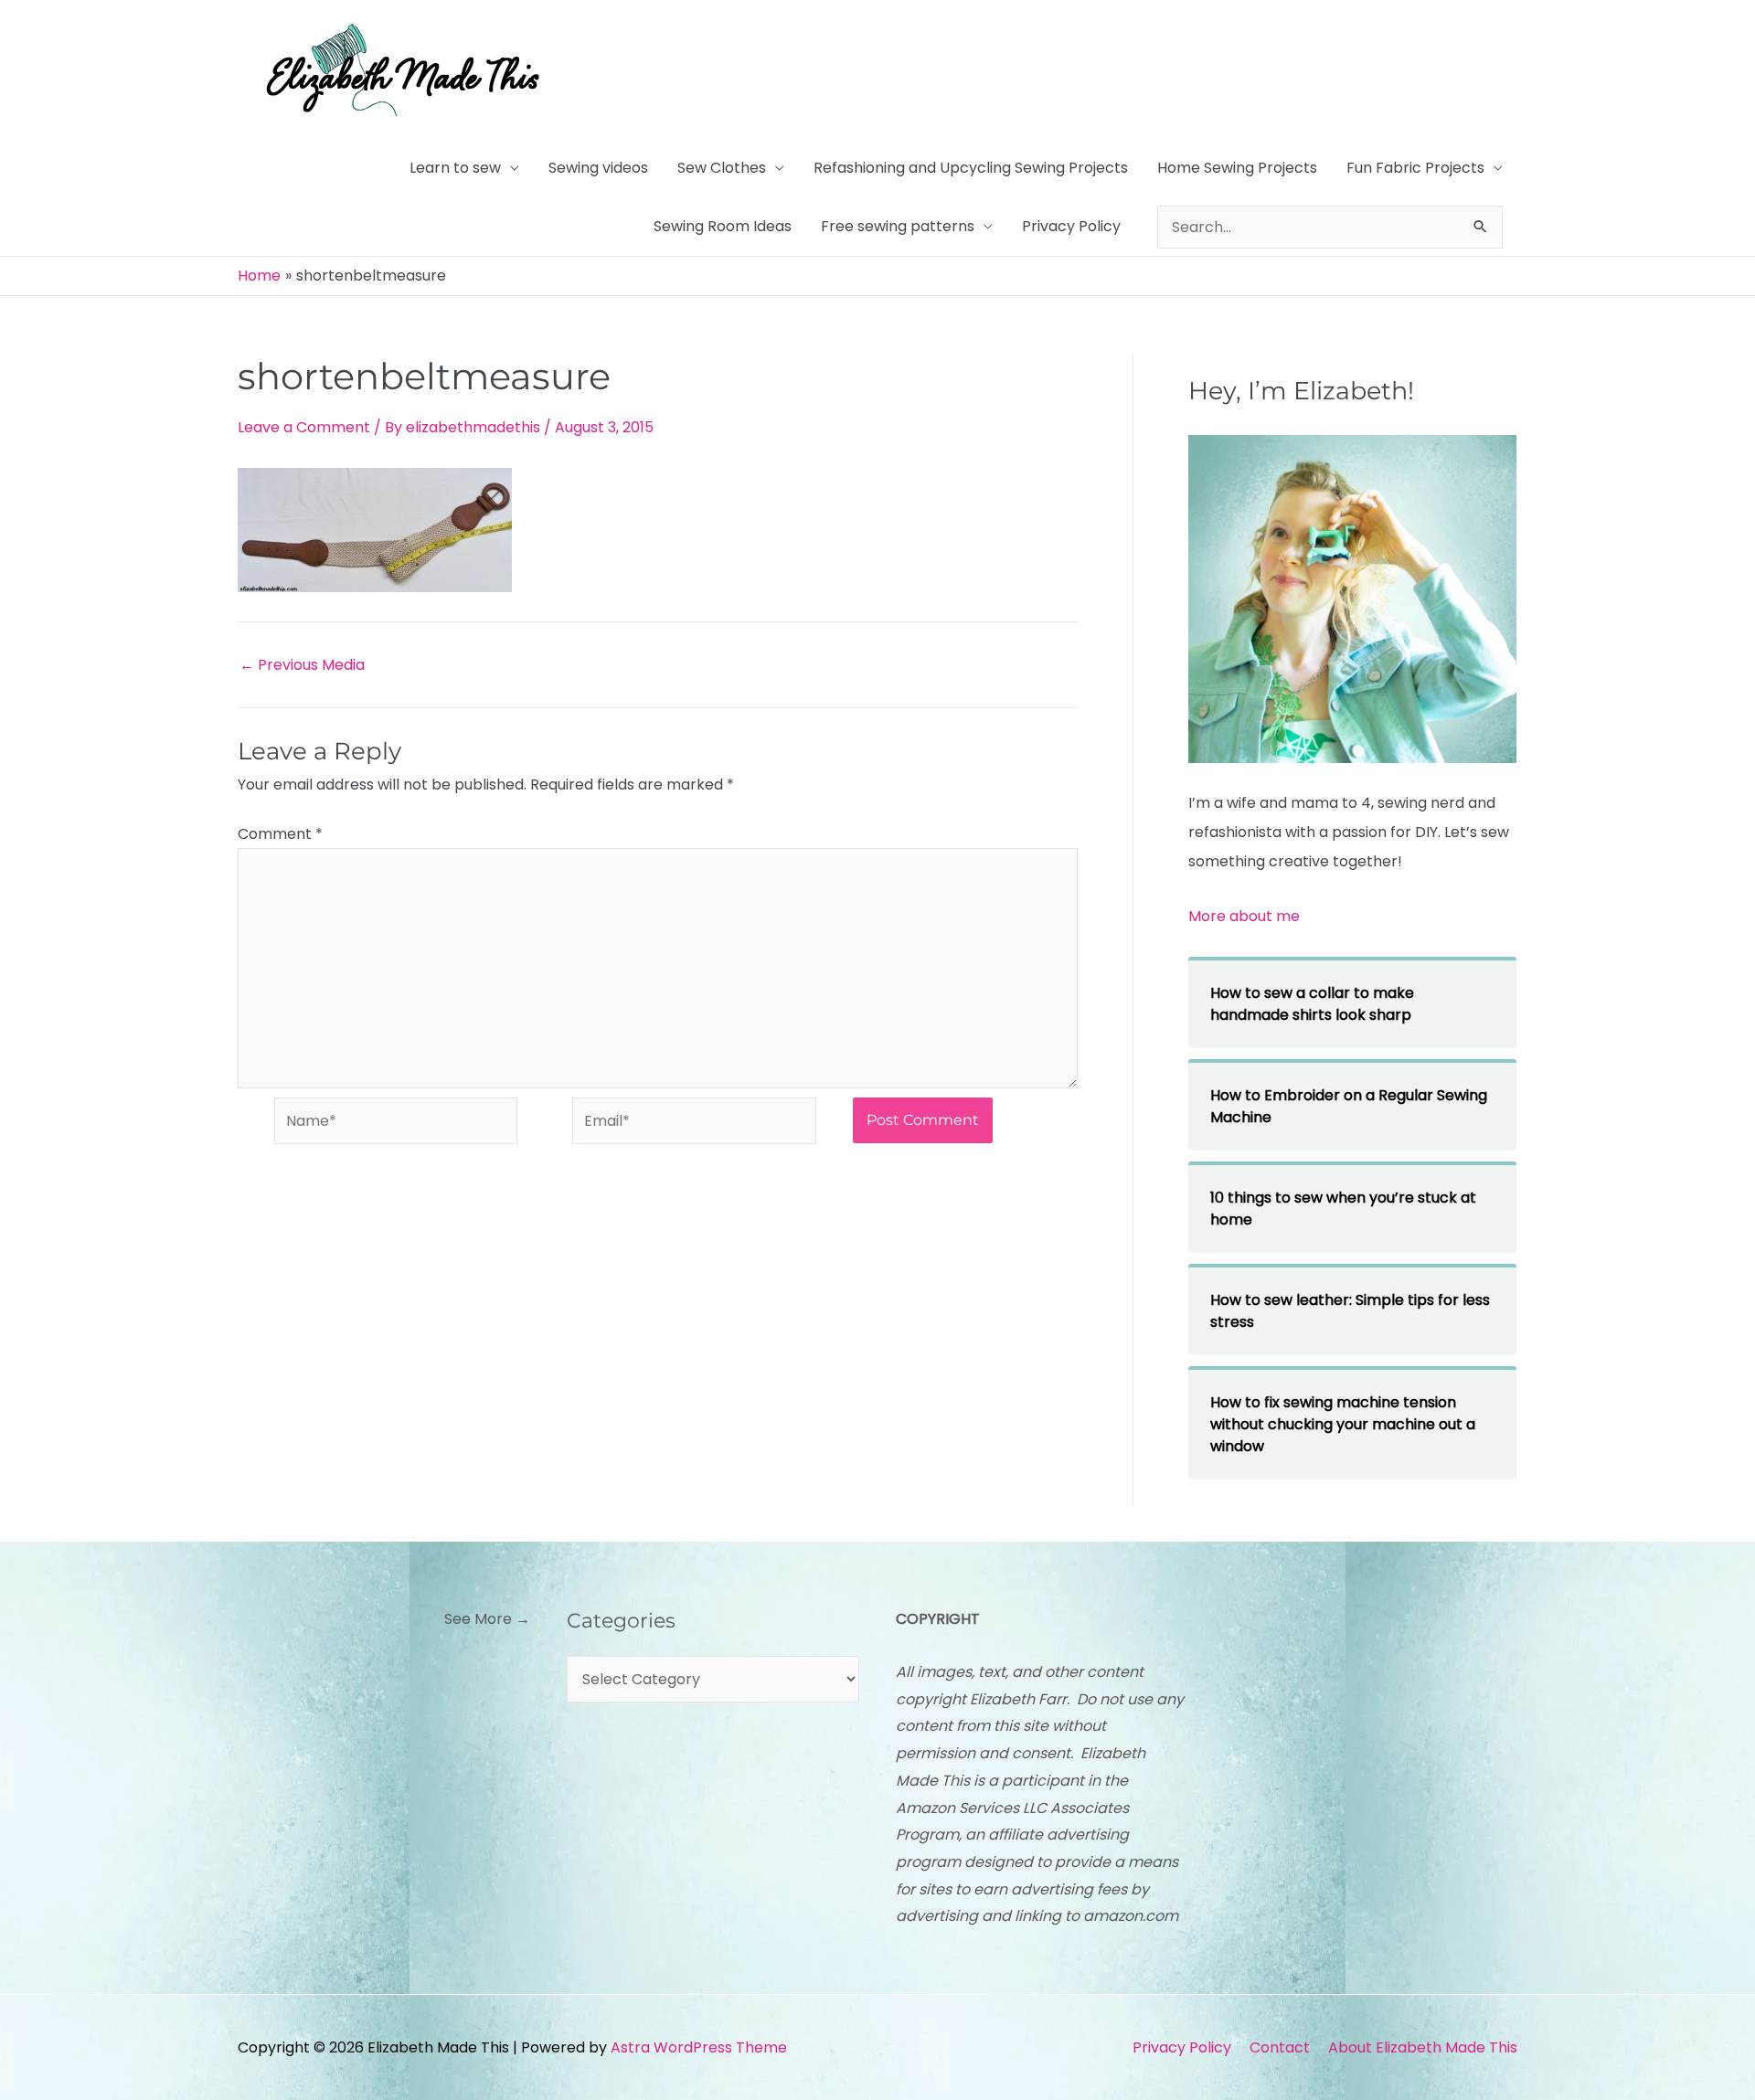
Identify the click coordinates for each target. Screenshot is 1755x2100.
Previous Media (302, 665)
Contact (1280, 2047)
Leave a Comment (304, 427)
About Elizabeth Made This (1423, 2047)
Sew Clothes (722, 168)
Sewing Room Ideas (723, 226)
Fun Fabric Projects (1415, 168)
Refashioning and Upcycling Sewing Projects (971, 168)
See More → (487, 1619)
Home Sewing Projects (1237, 168)
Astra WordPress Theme (699, 2047)
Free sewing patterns (898, 226)
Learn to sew (455, 168)
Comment (280, 834)
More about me (1244, 916)
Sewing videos (598, 168)
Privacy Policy (1071, 226)
